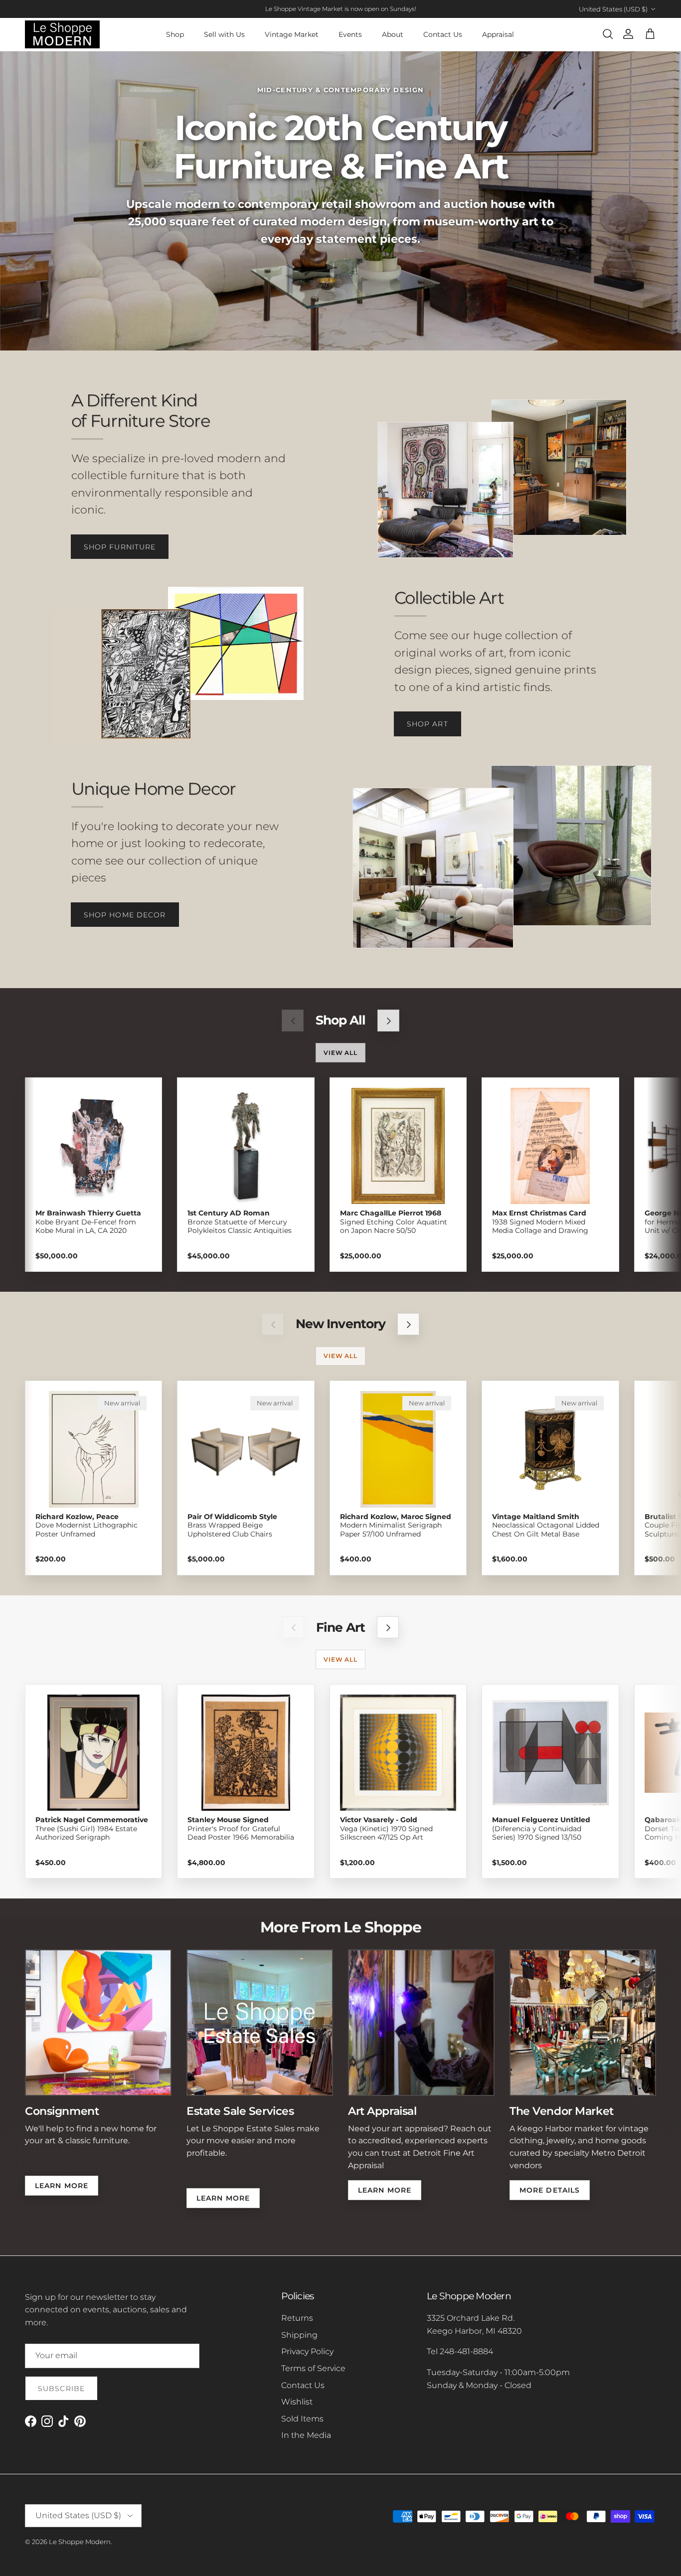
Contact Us (443, 34)
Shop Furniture (120, 547)
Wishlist (297, 2402)
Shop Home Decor (125, 915)
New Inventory (340, 1324)
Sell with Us (224, 34)
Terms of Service (313, 2368)
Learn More (62, 2186)
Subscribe (61, 2389)
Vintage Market (292, 34)
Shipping (299, 2335)
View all (341, 1053)
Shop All (340, 1020)
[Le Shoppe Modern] (62, 34)
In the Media (306, 2435)
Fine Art (340, 1628)
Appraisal (498, 34)
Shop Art (427, 724)
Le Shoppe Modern (80, 2542)
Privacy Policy (307, 2351)
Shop (175, 34)
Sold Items (302, 2419)
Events (350, 34)
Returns (297, 2318)
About (393, 34)
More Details (550, 2190)
